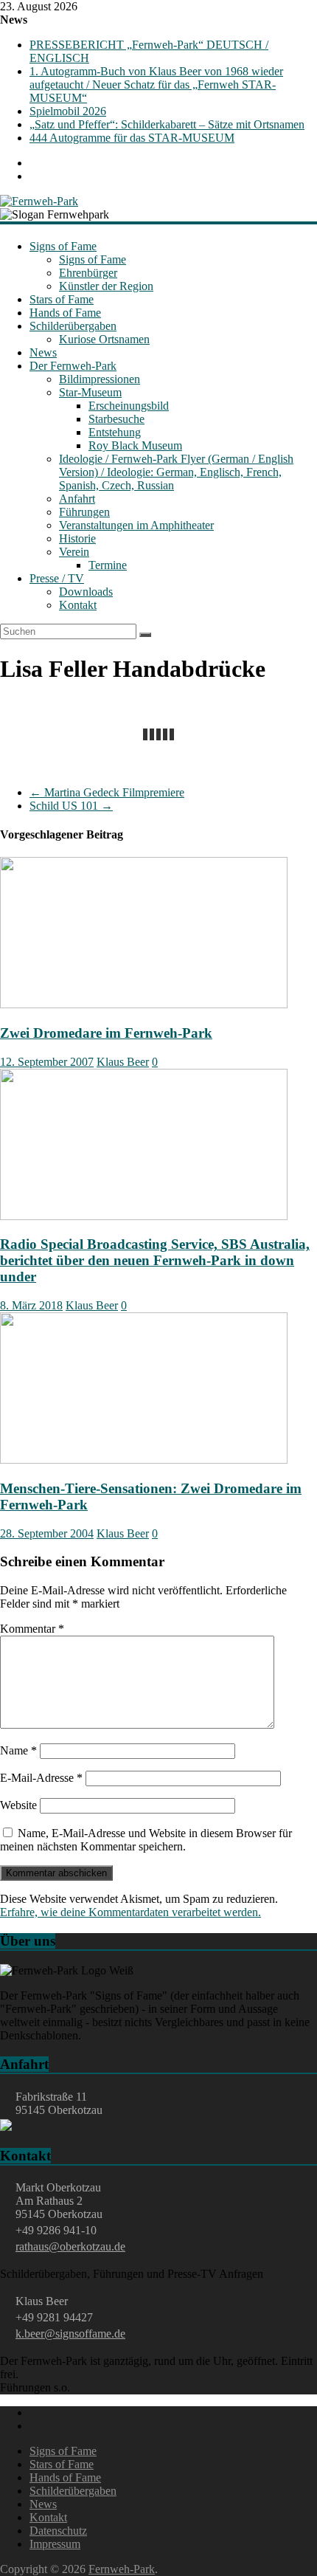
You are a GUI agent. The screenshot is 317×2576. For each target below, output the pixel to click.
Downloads (86, 592)
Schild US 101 (71, 806)
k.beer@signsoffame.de (70, 2334)
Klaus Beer (123, 1062)
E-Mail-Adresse (41, 1778)
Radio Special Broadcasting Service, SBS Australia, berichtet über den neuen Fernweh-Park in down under (155, 1260)
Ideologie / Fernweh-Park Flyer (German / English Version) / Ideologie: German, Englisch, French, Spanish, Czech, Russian (176, 472)
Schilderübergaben (73, 326)
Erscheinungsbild (129, 406)
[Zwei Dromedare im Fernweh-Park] (144, 1004)
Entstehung (115, 432)
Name (18, 1750)
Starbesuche (116, 419)
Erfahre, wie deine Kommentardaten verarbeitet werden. (130, 1912)
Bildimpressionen (100, 379)
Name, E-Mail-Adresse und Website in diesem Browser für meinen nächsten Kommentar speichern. (146, 1840)
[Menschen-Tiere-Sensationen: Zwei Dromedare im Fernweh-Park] (144, 1460)
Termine (108, 565)
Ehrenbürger (88, 273)
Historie (77, 538)
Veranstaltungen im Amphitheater (136, 525)
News (43, 352)
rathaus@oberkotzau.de (70, 2246)
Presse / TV (57, 578)
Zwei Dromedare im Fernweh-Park (106, 1033)
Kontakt (78, 605)
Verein (74, 552)
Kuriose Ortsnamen (104, 339)
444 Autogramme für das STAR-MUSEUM (132, 138)
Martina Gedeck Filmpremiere (107, 792)
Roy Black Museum (135, 445)
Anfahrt (77, 499)
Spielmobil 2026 (68, 111)
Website (18, 1805)
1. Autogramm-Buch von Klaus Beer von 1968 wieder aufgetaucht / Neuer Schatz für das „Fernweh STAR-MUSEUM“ (156, 85)
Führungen (84, 512)
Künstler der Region (106, 286)
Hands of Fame (65, 313)
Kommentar (32, 1629)
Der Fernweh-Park (73, 366)
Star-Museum (90, 392)
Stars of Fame (62, 299)
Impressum (55, 2544)
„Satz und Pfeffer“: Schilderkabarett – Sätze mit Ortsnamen (167, 124)
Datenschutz (58, 2531)
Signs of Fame (63, 246)
